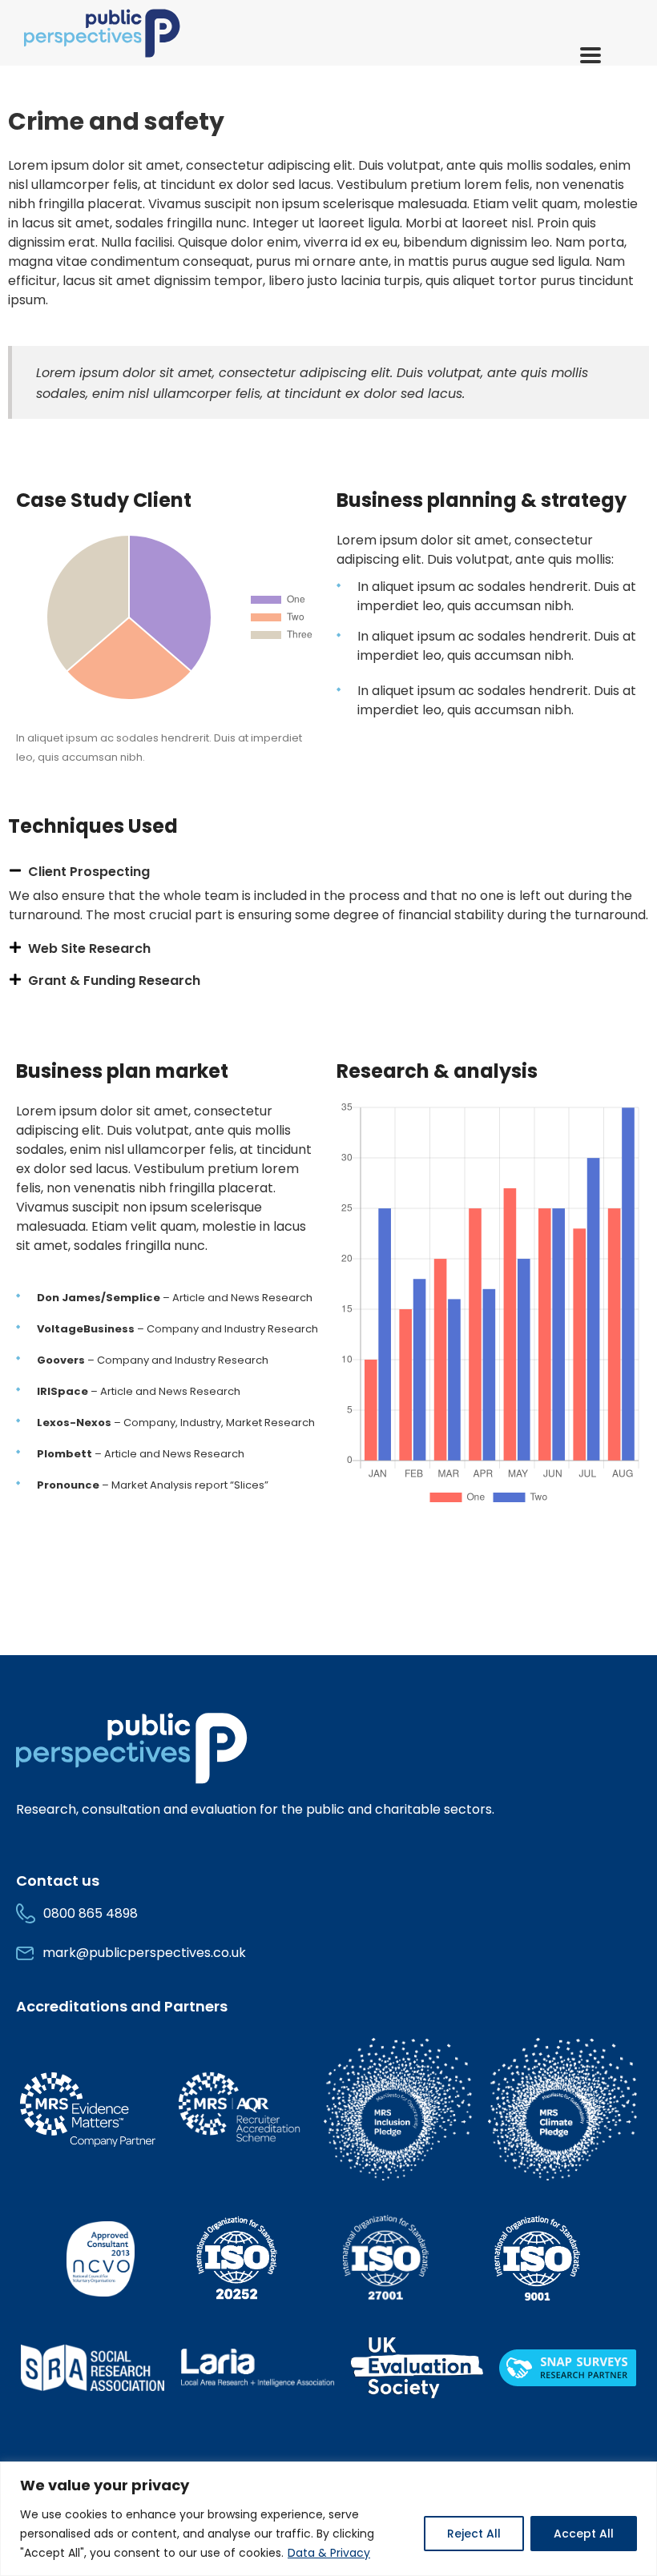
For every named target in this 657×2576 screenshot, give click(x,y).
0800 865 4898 (91, 1913)
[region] (328, 2519)
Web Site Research (89, 948)
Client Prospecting (89, 872)
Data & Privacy (329, 2553)
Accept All (584, 2534)
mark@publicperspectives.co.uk (144, 1953)
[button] (328, 872)
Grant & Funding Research (114, 981)
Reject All (474, 2534)
